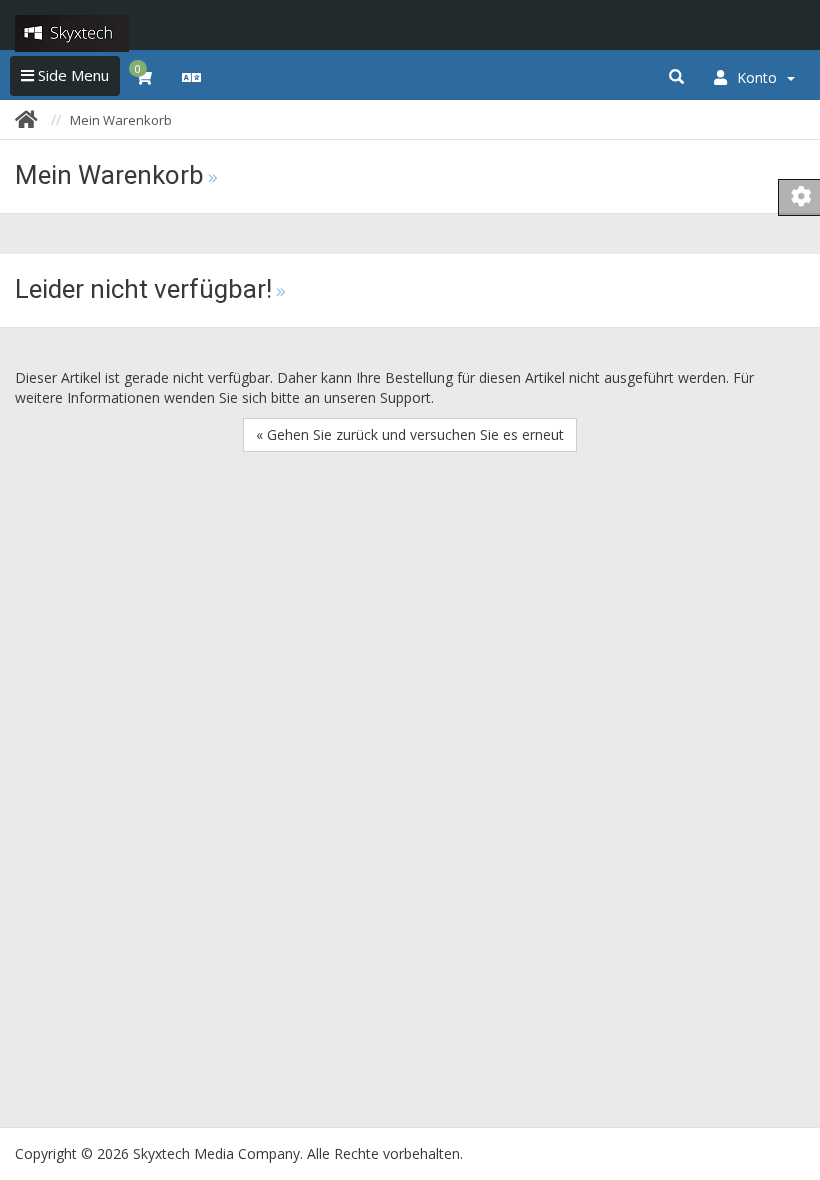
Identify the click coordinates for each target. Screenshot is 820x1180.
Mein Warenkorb (121, 120)
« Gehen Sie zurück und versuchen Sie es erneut (410, 434)
